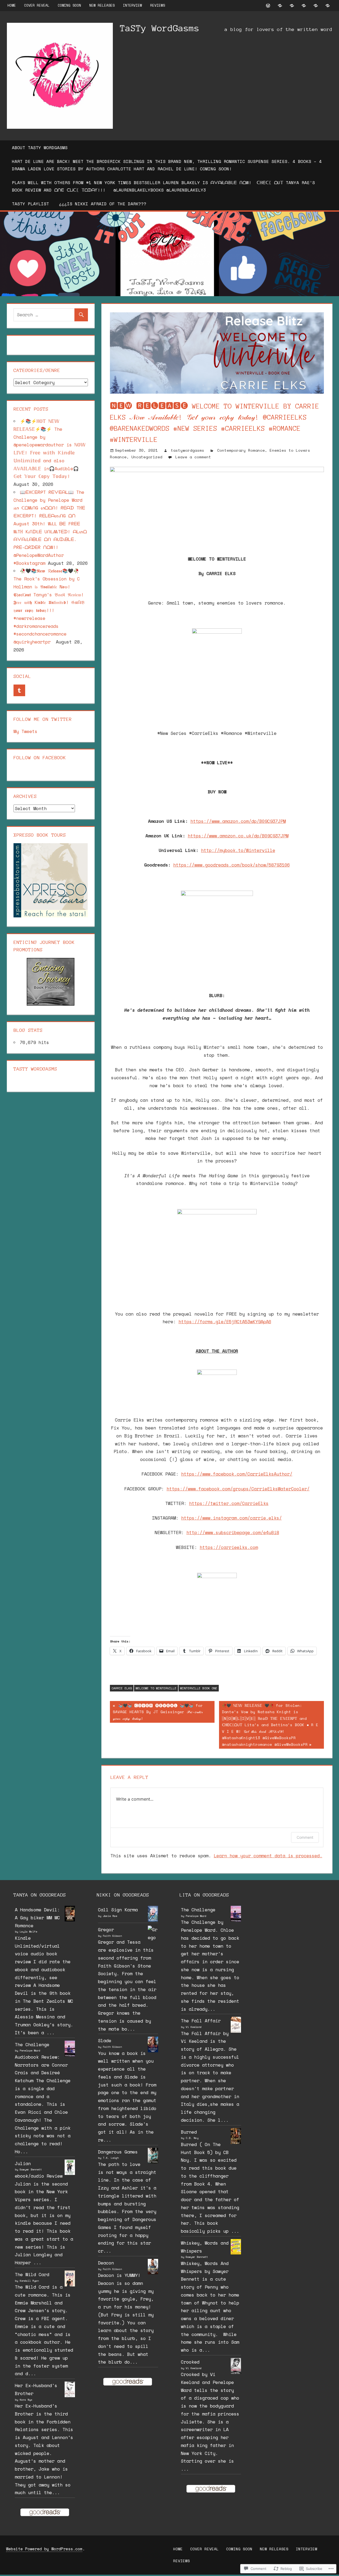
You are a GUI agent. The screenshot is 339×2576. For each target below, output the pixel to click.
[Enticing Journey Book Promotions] (51, 1004)
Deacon (106, 2263)
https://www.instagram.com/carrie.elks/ (231, 1518)
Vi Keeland (194, 2027)
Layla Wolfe (28, 1932)
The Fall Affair (201, 2021)
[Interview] (316, 5)
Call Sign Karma (118, 1910)
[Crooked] (236, 2373)
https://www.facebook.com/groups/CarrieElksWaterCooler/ (238, 1489)
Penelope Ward (30, 2051)
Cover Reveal (37, 5)
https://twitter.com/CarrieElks (229, 1503)
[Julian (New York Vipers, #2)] (70, 2173)
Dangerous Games (118, 2152)
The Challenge (32, 2044)
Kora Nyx (26, 2400)
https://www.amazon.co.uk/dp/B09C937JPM (238, 836)
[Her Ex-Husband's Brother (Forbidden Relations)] (70, 2395)
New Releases (102, 5)
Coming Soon (69, 5)
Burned (189, 2132)
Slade (105, 2040)
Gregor (106, 1929)
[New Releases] (304, 5)
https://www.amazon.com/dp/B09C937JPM (238, 821)
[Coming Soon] (292, 5)
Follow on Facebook (40, 758)
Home (12, 5)
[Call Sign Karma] (153, 1920)
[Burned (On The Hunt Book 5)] (236, 2143)
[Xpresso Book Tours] (51, 916)
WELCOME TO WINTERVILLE (156, 1688)
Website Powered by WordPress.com (44, 2549)
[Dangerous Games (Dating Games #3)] (153, 2162)
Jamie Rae (110, 1916)
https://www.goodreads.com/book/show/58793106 (231, 865)
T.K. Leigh (111, 2158)
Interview (132, 5)
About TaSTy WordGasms (40, 148)
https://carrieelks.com (229, 1547)
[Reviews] (328, 5)
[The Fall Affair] (236, 2031)
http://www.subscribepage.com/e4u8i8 (233, 1532)
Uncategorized (147, 457)
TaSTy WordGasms (160, 28)
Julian (23, 2163)
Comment (305, 1837)
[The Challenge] (70, 2055)
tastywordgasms (188, 450)
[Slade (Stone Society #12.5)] (153, 2051)
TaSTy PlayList (30, 204)
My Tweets (25, 731)
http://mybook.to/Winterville (238, 850)
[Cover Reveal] (280, 5)
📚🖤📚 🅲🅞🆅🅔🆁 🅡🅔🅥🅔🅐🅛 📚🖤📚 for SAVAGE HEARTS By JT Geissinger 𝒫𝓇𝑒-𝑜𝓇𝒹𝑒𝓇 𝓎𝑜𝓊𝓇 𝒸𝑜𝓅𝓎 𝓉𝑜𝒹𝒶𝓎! (156, 1712)
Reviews (158, 5)
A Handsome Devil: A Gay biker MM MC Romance (37, 1918)
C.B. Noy (192, 2138)
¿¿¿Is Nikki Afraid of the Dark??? (103, 204)
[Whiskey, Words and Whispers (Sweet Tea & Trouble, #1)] (236, 2253)
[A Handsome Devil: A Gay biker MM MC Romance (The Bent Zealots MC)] (70, 1920)
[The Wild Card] (70, 2285)
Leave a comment (193, 457)
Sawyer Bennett (31, 2169)
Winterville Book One (199, 1688)
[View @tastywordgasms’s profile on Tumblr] (19, 690)
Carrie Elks (122, 1688)
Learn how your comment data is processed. (268, 1856)
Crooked (190, 2362)
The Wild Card (32, 2274)
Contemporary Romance (241, 450)
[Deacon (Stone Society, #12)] (153, 2273)
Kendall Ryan (29, 2281)
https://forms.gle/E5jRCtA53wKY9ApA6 (225, 1322)
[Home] (268, 5)
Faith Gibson (112, 1936)
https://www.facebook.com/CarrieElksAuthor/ (237, 1474)
